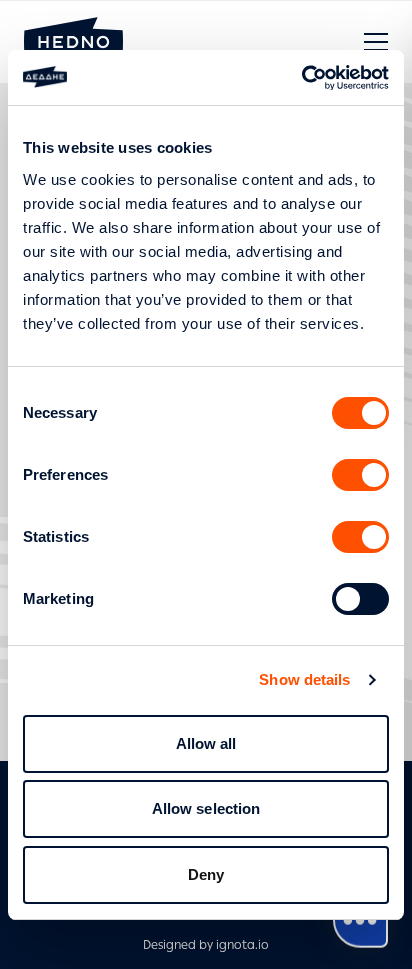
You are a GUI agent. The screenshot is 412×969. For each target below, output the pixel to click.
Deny (206, 874)
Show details (304, 679)
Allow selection (206, 808)
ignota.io (242, 945)
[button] (376, 42)
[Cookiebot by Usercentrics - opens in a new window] (301, 78)
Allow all (206, 743)
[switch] (360, 475)
